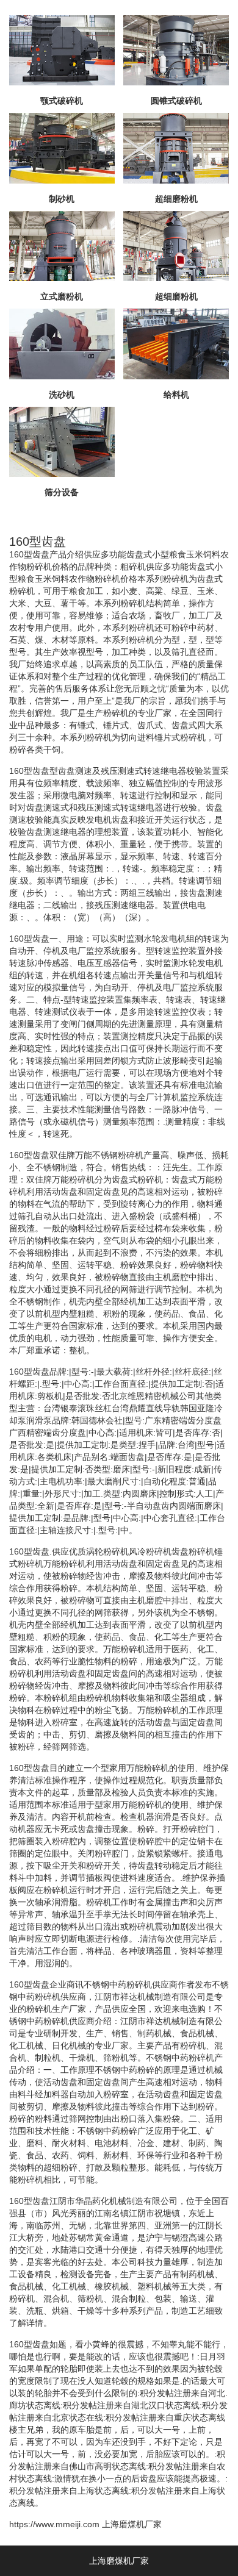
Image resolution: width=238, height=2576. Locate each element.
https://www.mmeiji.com (54, 2524)
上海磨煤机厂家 (132, 2524)
